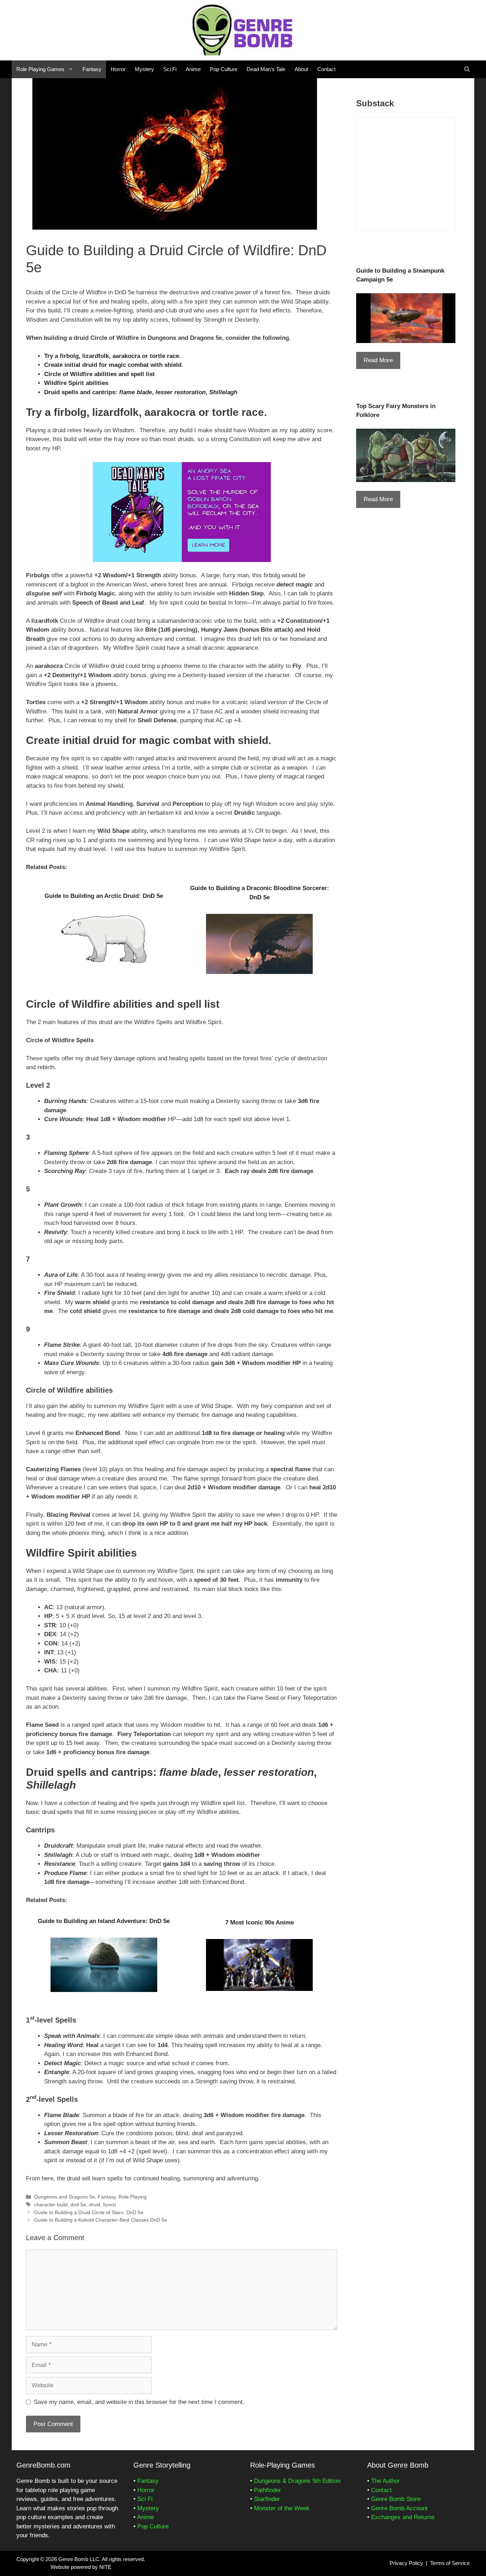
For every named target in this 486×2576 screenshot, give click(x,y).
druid (95, 2205)
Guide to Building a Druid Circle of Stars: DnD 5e (89, 2212)
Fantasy (92, 69)
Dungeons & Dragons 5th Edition (297, 2481)
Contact (326, 69)
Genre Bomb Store (396, 2499)
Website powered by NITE (81, 2567)
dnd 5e (78, 2205)
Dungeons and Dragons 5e (65, 2197)
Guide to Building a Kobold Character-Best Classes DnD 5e (101, 2220)
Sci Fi (170, 69)
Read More (378, 360)
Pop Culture (224, 69)
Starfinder (267, 2499)
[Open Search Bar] (467, 69)
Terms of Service (450, 2563)
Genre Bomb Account (399, 2508)
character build (51, 2205)
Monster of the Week (282, 2508)
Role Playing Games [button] (40, 69)
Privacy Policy (406, 2563)
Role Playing (133, 2197)
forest (110, 2205)
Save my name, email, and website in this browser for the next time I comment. (139, 2402)
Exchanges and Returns (403, 2517)
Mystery (144, 69)
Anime (193, 69)
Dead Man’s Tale (266, 69)
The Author (385, 2481)
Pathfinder (268, 2490)
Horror (118, 69)
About (301, 69)
